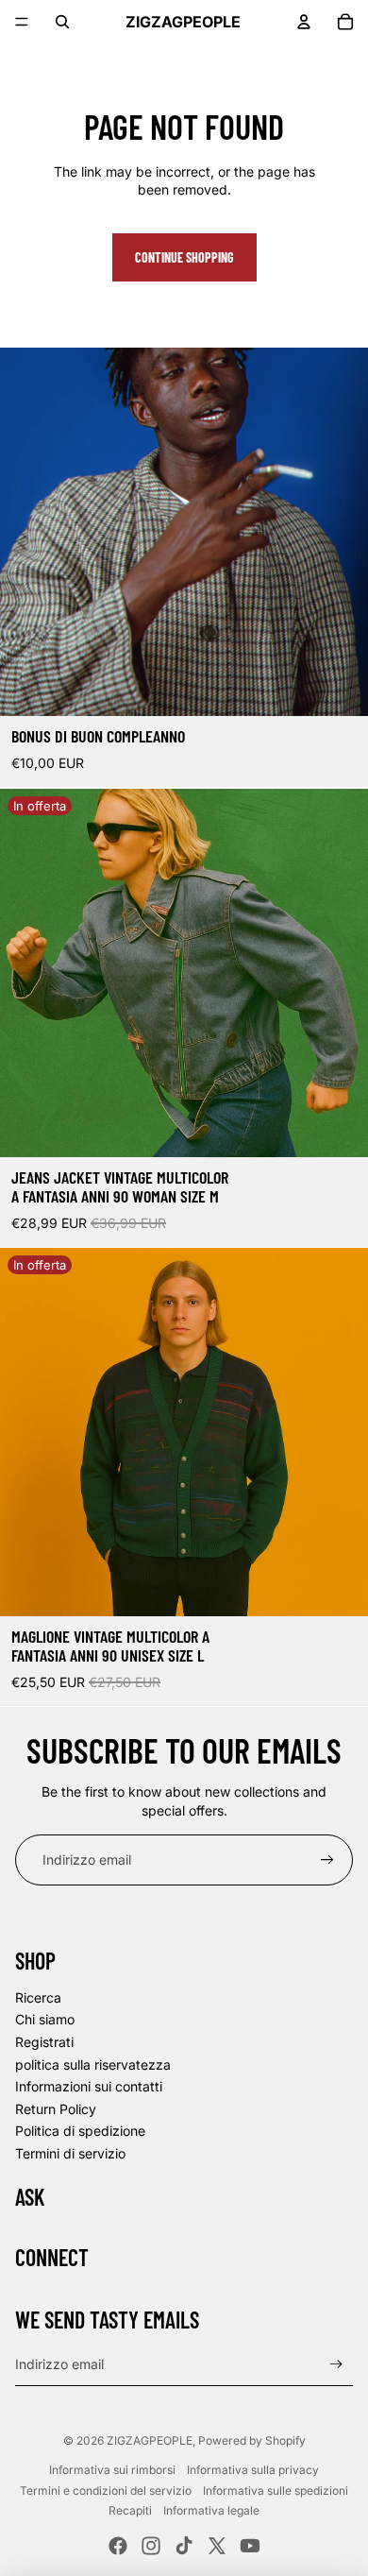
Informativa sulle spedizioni (276, 2491)
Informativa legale (211, 2510)
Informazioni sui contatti (89, 2086)
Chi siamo (45, 2019)
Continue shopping (184, 257)
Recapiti (130, 2510)
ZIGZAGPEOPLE (150, 2440)
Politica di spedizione (80, 2131)
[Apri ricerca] (62, 22)
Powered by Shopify (252, 2440)
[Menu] (22, 22)
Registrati (44, 2042)
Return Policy (56, 2109)
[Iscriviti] (327, 1860)
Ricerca (38, 1997)
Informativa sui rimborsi (112, 2470)
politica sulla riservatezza (93, 2064)
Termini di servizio (70, 2153)
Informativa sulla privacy (253, 2470)
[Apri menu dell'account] (304, 22)
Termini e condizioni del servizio (106, 2491)
